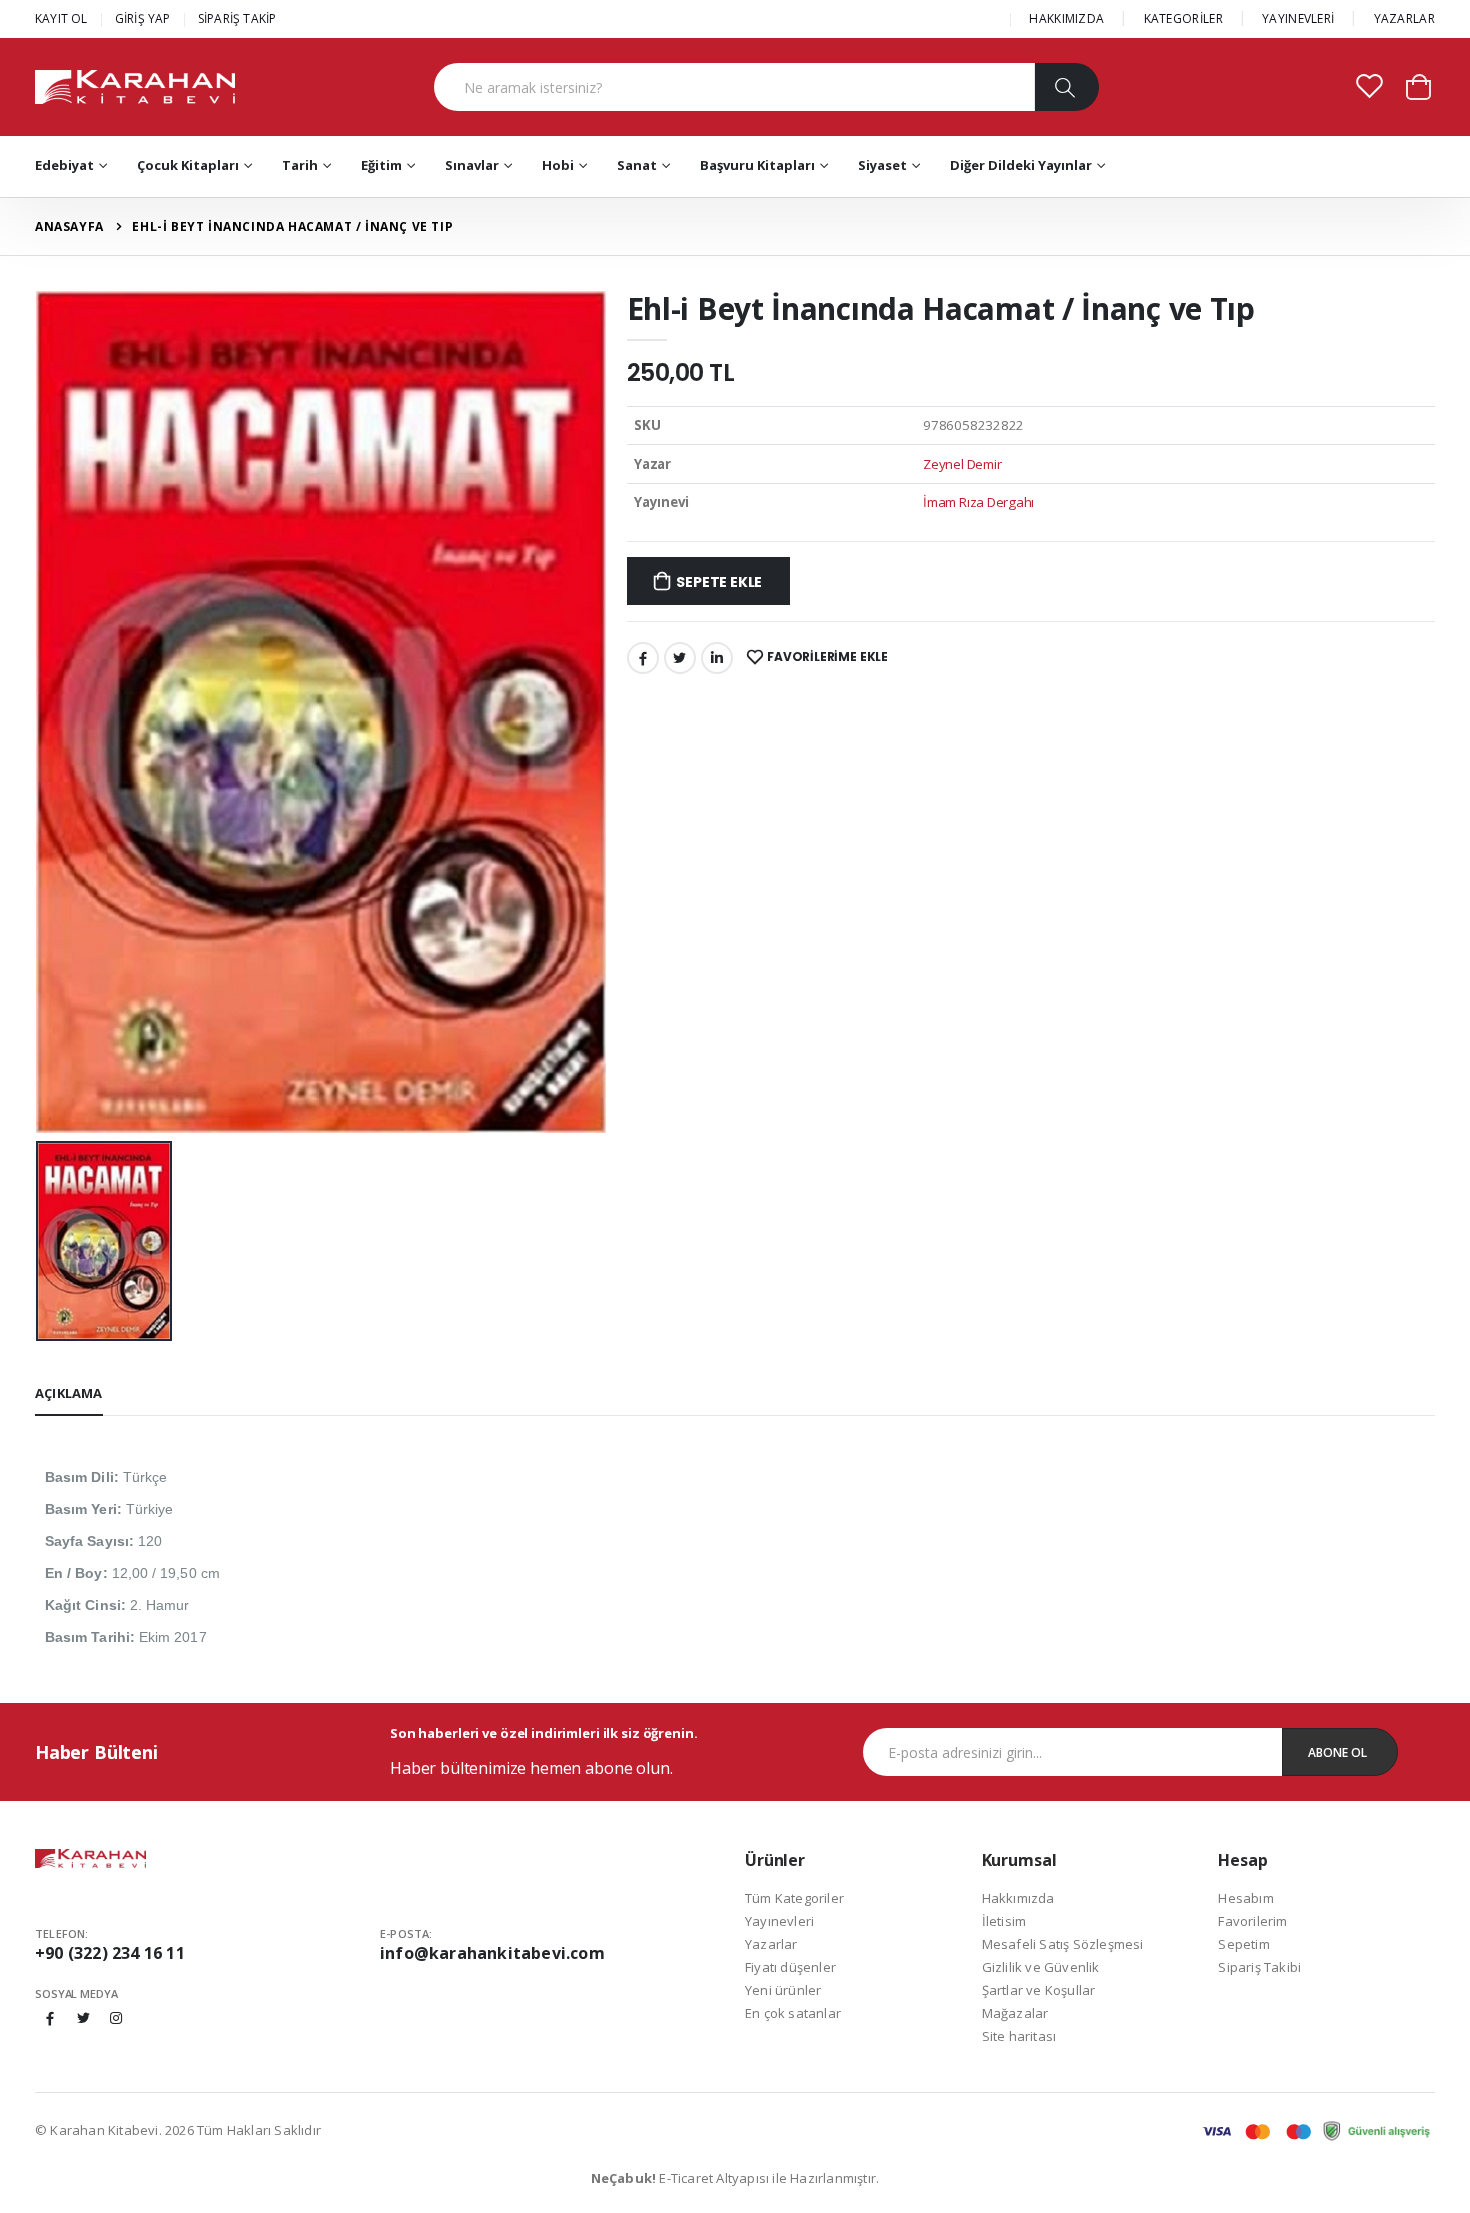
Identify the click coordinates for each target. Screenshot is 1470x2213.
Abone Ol (1337, 1752)
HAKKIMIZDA (1066, 18)
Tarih (300, 165)
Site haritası (1019, 2036)
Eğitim (381, 165)
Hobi (558, 165)
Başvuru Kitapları (757, 165)
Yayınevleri (779, 1921)
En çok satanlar (793, 2013)
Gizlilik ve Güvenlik (1041, 1967)
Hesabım (1245, 1898)
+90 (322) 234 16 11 (110, 1953)
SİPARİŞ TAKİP (237, 18)
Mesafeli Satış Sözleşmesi (1063, 1944)
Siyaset (882, 165)
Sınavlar (472, 165)
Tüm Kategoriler (794, 1898)
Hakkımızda (1018, 1898)
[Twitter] (680, 658)
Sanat (637, 165)
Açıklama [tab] (69, 1393)
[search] (1066, 87)
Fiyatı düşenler (790, 1967)
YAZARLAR (1404, 18)
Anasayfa (69, 226)
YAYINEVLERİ (1298, 18)
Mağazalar (1015, 2013)
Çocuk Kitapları (188, 165)
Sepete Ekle (719, 582)
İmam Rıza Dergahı (978, 502)
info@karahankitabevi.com (492, 1953)
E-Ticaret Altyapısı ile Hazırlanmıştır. (735, 2178)
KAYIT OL (61, 18)
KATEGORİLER (1183, 18)
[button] (1418, 85)
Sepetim (1243, 1944)
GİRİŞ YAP (143, 18)
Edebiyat (64, 165)
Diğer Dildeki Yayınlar (1021, 165)
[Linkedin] (717, 658)
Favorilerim (1252, 1921)
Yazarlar (771, 1944)
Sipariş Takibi (1259, 1967)
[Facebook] (643, 658)
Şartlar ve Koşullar (1039, 1990)
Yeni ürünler (783, 1990)
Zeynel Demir (962, 464)
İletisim (1004, 1921)
